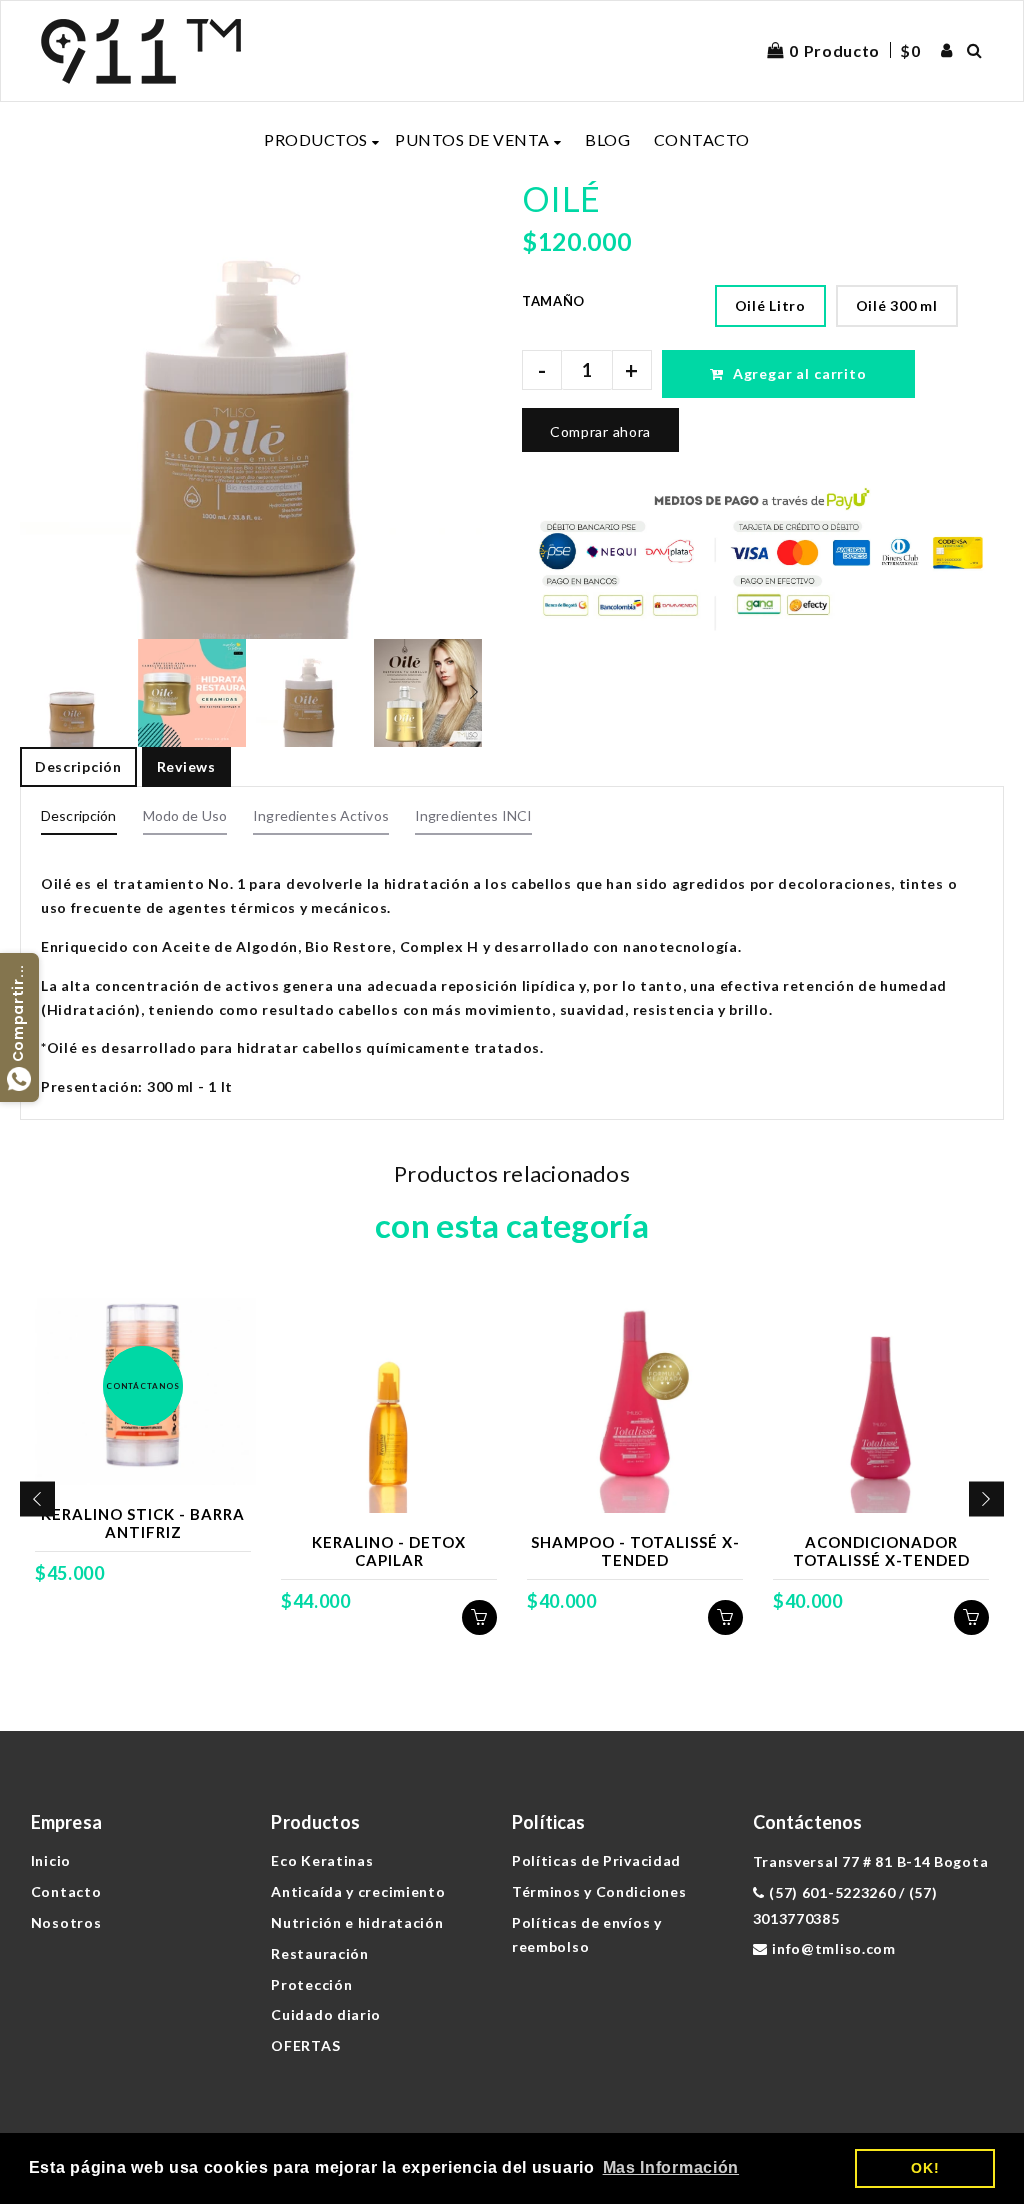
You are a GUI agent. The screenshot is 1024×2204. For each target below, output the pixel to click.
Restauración (319, 1953)
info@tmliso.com (834, 1948)
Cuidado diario (326, 2014)
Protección (311, 1984)
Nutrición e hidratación (357, 1922)
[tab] (79, 821)
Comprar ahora (600, 431)
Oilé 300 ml (897, 305)
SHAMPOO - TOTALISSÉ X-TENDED (635, 1551)
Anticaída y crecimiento (358, 1891)
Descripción (78, 766)
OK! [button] (925, 2168)
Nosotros (66, 1922)
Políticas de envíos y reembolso (587, 1934)
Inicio (51, 1860)
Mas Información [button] (671, 2167)
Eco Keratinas (322, 1860)
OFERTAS (305, 2045)
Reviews (186, 766)
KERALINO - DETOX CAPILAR (389, 1551)
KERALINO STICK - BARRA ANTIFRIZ (143, 1523)
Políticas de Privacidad (596, 1860)
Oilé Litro (770, 305)
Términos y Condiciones (599, 1891)
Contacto (66, 1891)
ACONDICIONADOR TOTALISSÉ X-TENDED (881, 1551)
